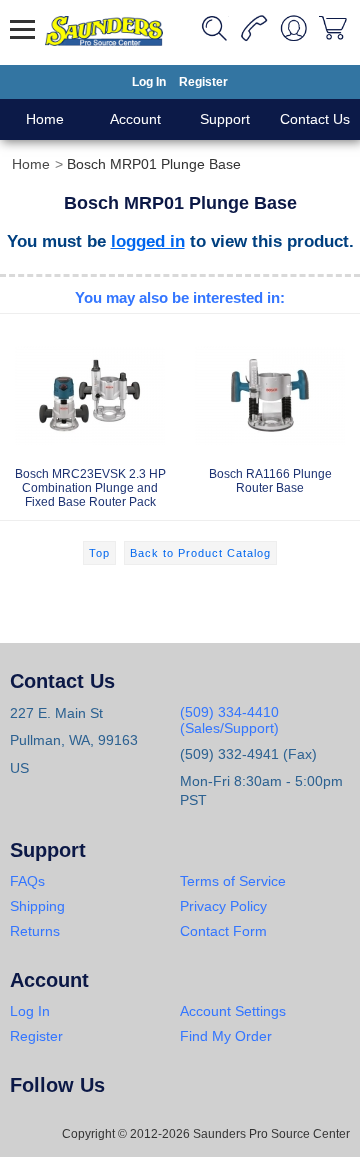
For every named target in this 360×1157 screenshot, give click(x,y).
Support (225, 119)
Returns (35, 931)
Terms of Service (233, 881)
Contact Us (315, 119)
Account (135, 119)
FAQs (27, 881)
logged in (148, 241)
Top (99, 553)
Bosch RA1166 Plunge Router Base (270, 481)
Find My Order (226, 1036)
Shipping (37, 906)
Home (45, 119)
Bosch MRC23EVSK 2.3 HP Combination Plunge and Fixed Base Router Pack (90, 488)
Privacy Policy (223, 906)
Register (203, 82)
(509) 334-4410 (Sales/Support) (229, 720)
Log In (149, 82)
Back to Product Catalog (200, 553)
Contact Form (223, 931)
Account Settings (233, 1011)
